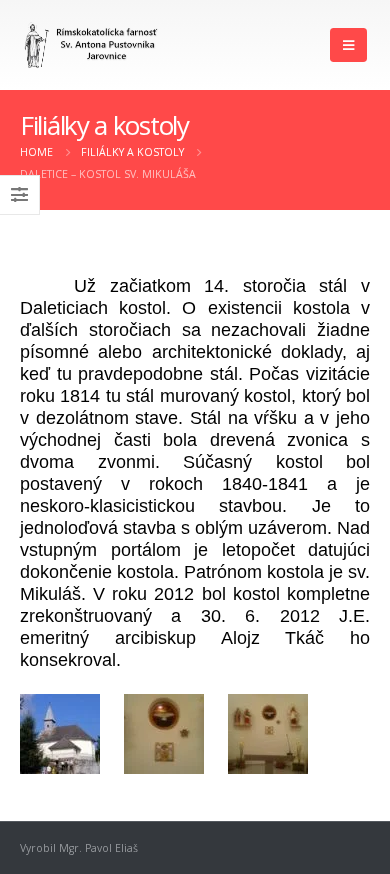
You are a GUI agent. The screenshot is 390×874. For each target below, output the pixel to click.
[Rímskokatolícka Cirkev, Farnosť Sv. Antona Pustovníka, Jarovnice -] (91, 45)
